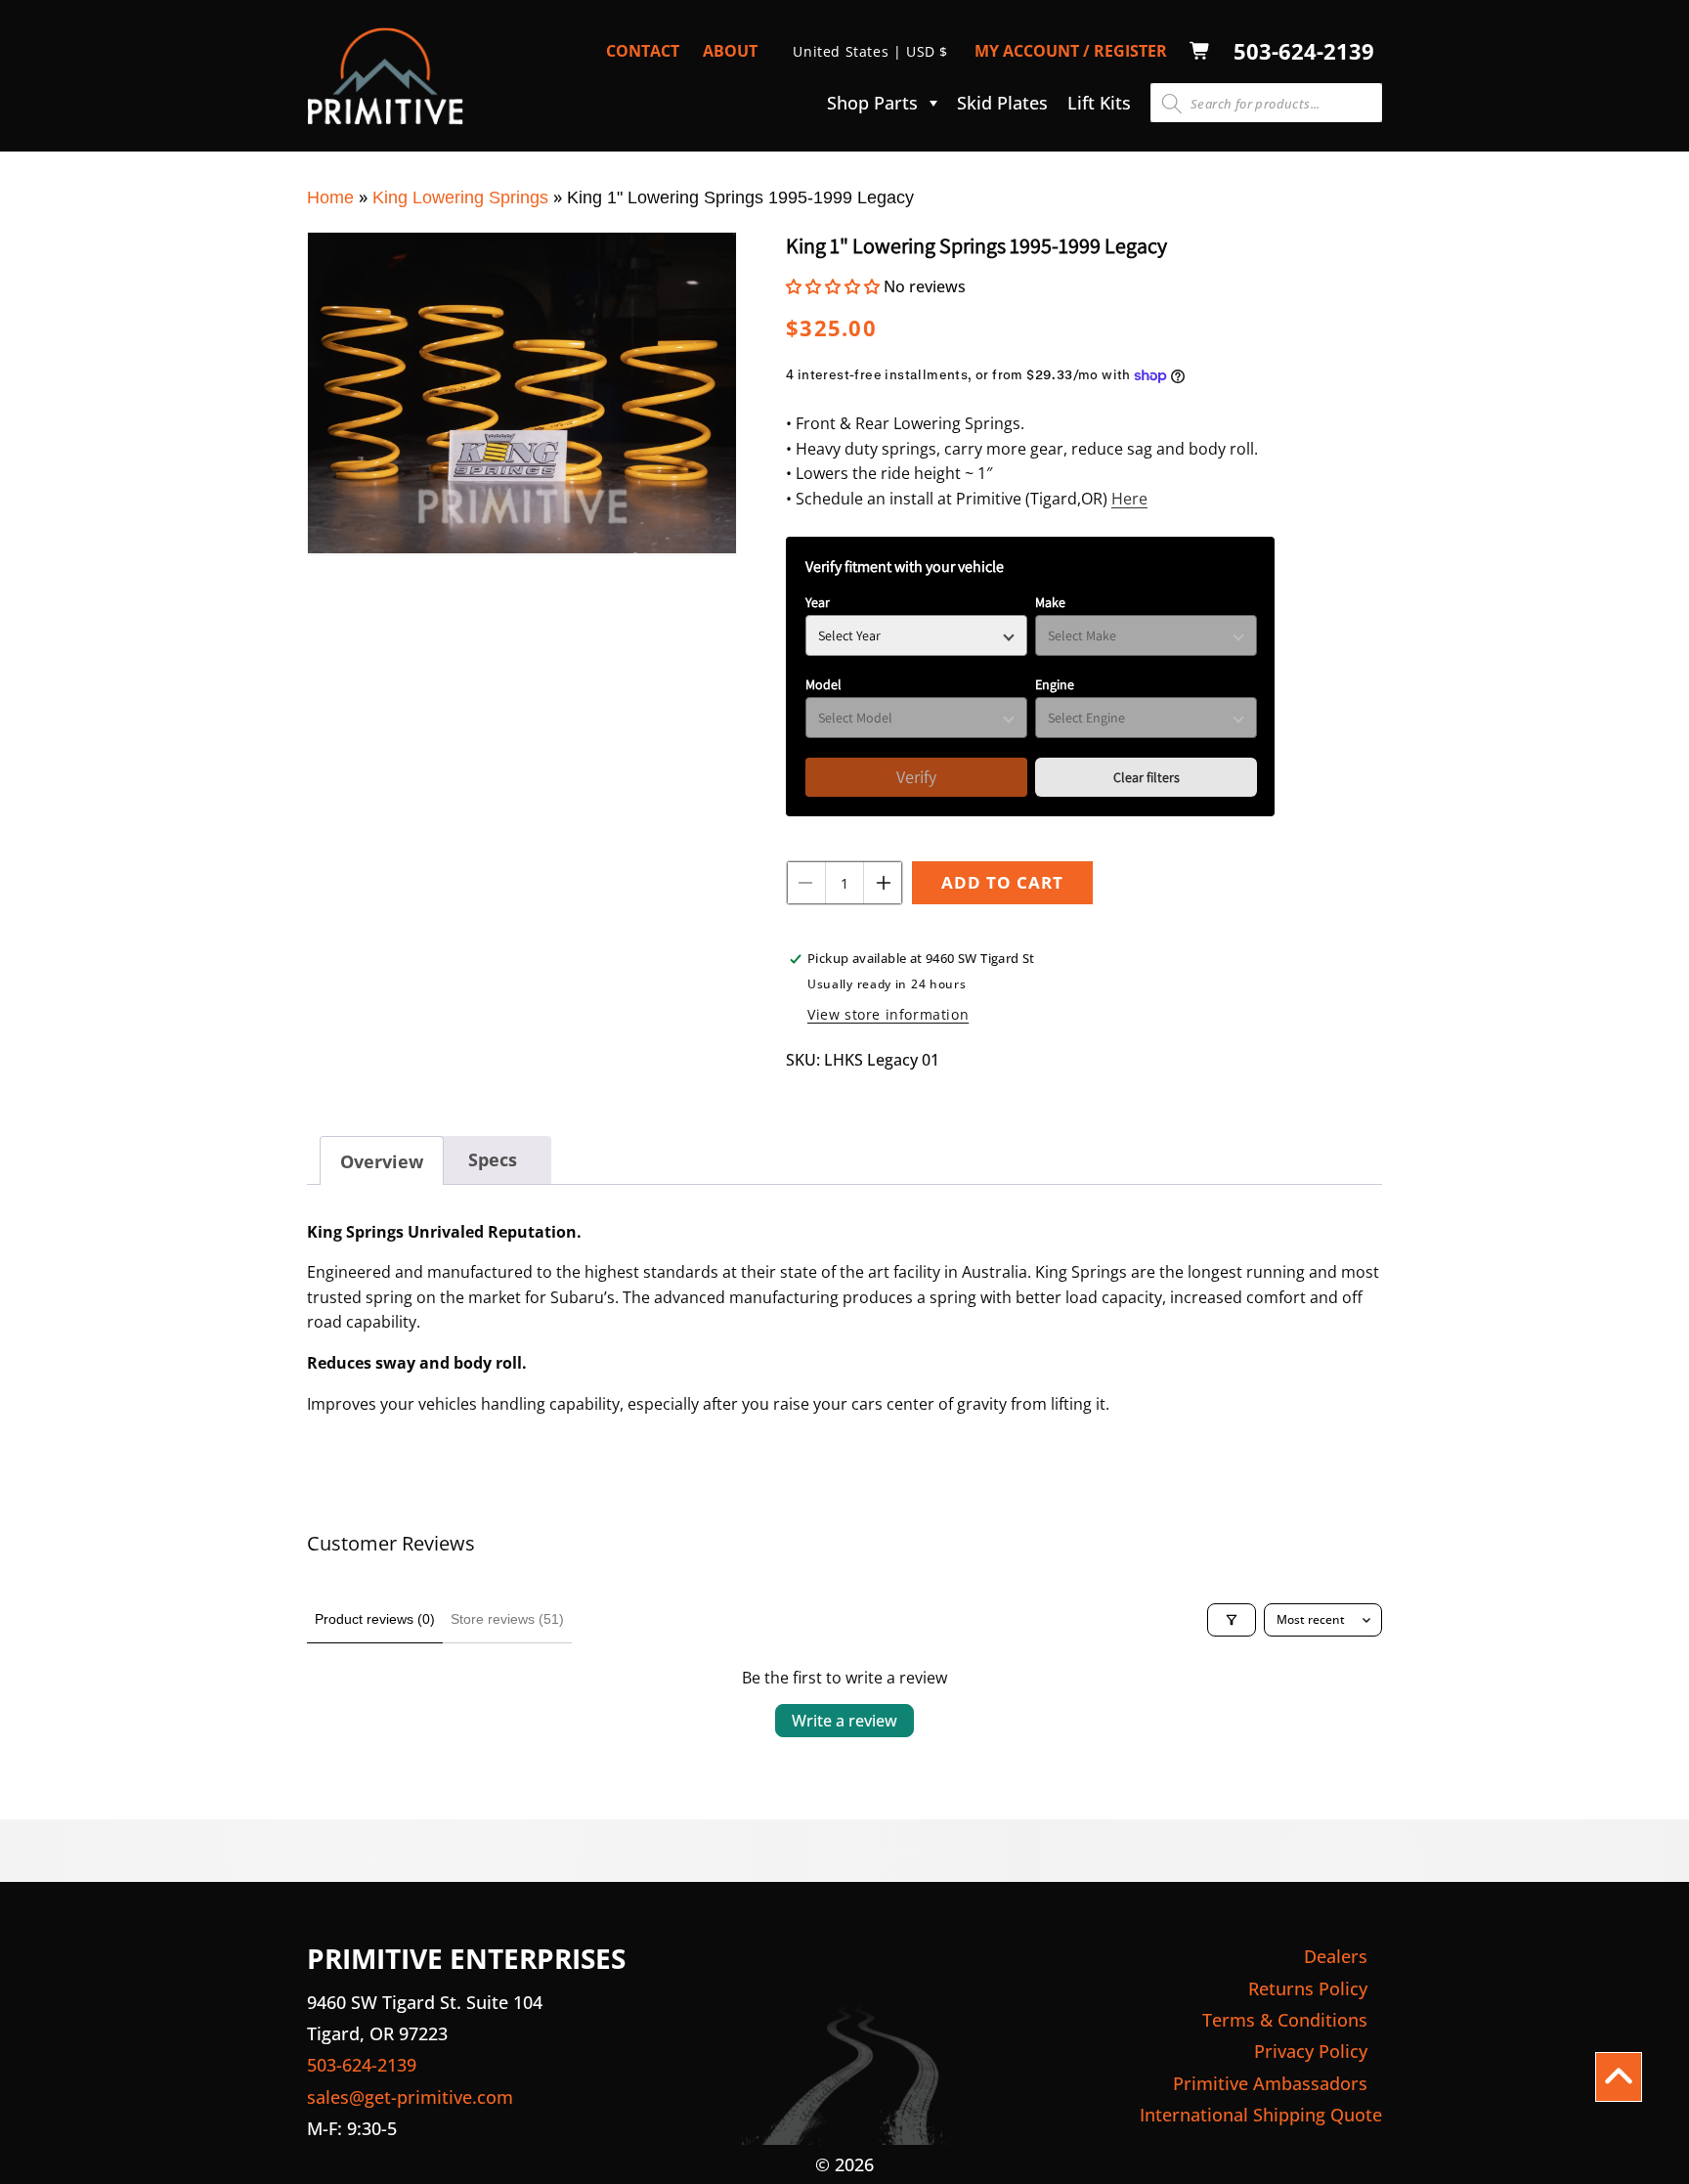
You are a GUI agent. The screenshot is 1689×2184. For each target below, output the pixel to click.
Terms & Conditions (1285, 2020)
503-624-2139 (1304, 51)
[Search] (1172, 104)
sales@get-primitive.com (410, 2097)
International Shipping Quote (1261, 2115)
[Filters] (1232, 1620)
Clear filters (1147, 777)
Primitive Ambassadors (1270, 2083)
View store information (888, 1014)
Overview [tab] (382, 1161)
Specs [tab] (493, 1159)
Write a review (844, 1721)
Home (330, 197)
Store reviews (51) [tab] (507, 1619)
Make (1050, 602)
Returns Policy (1308, 1988)
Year (818, 602)
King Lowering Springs (460, 197)
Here (1129, 499)
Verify (916, 777)
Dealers (1336, 1956)
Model (823, 684)
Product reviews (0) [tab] (375, 1619)
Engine (1055, 684)
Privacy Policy (1311, 2051)
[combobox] (1266, 103)
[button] (877, 103)
